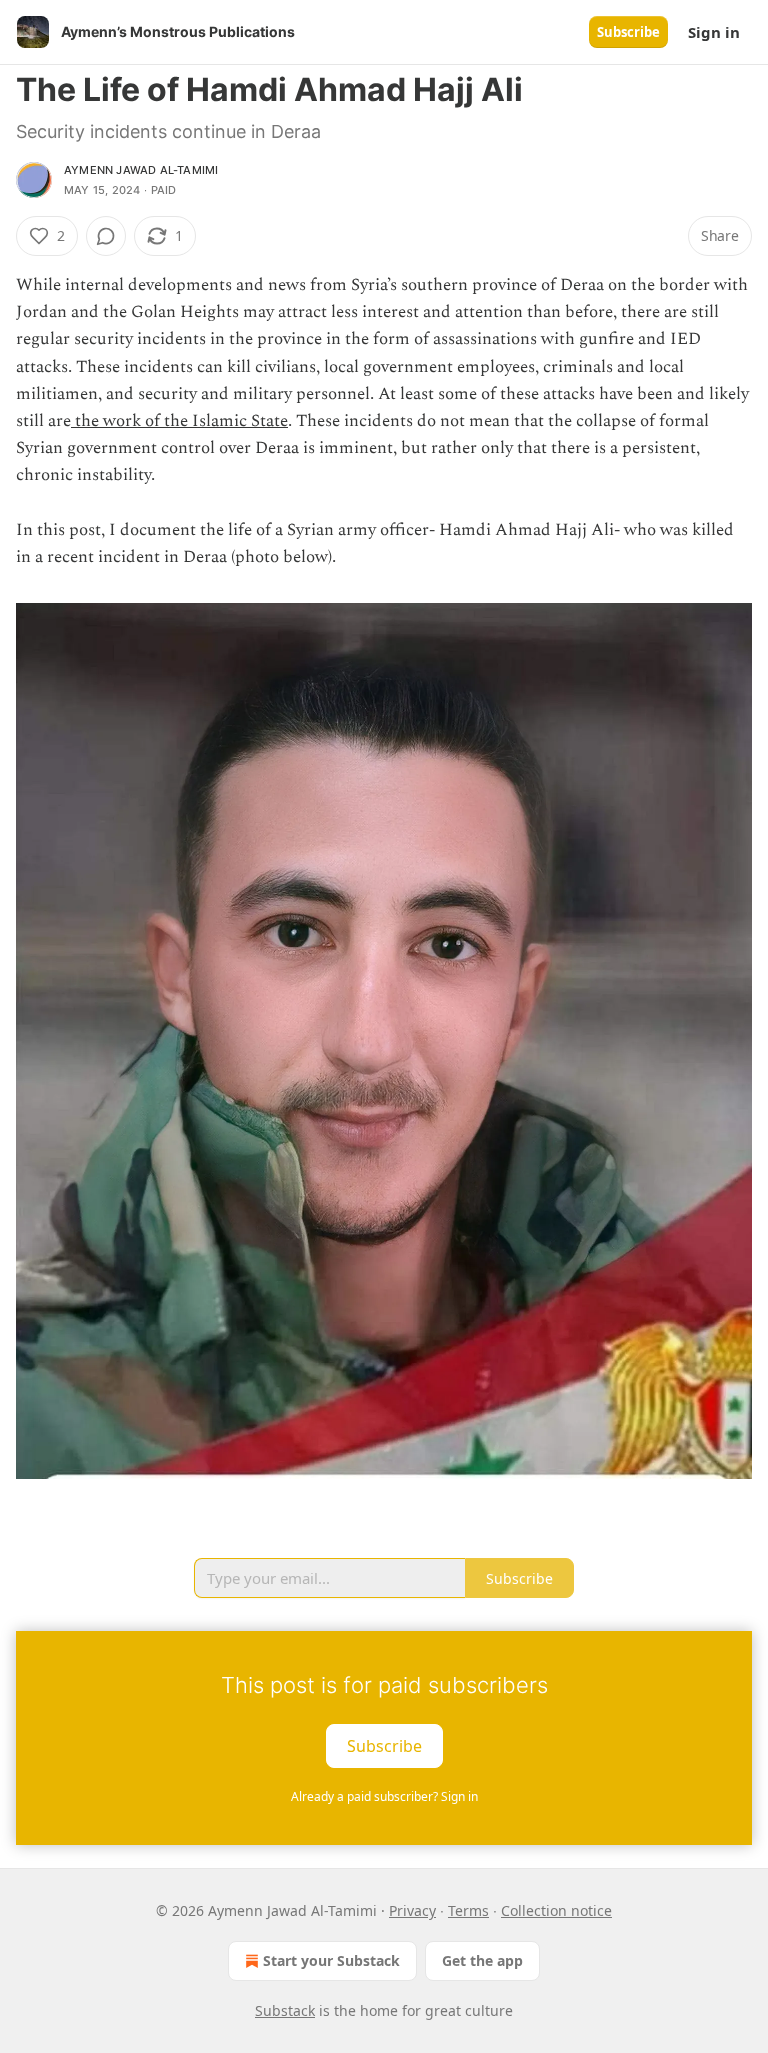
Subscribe (628, 32)
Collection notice (556, 1910)
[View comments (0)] (106, 236)
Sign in (714, 32)
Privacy (412, 1910)
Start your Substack (331, 1960)
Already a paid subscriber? (384, 1796)
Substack (285, 2010)
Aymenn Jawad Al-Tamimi (141, 170)
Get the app (482, 1960)
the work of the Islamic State (179, 421)
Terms (468, 1910)
